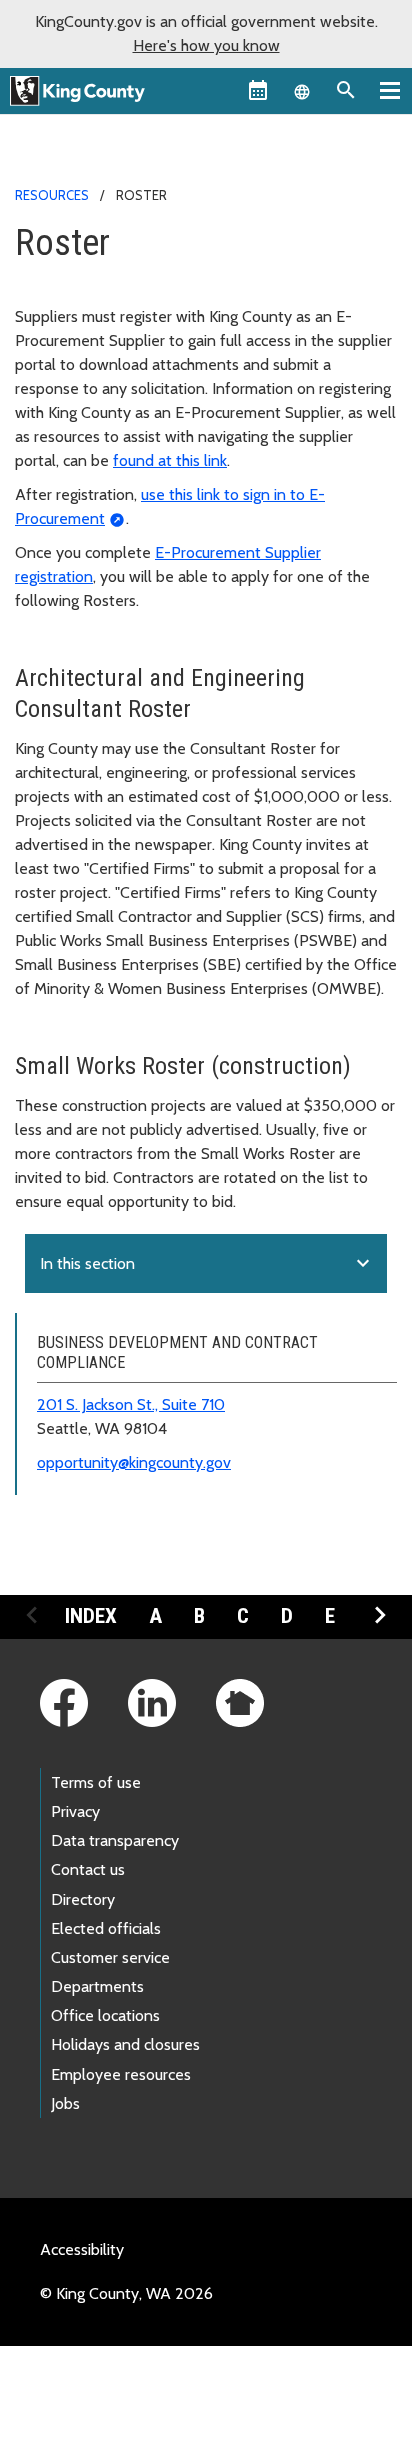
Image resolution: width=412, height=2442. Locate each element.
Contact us (88, 1869)
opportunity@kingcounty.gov (134, 1462)
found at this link (170, 460)
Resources (52, 195)
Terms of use (96, 1782)
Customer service (110, 1957)
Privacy (75, 1811)
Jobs (65, 2103)
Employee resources (121, 2074)
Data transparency (115, 1840)
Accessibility (82, 2249)
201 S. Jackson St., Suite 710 (131, 1404)
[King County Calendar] (258, 90)
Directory (83, 1899)
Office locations (105, 2015)
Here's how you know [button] (206, 45)
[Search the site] (346, 90)
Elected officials (106, 1928)
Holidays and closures (125, 2044)
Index (91, 1616)
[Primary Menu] (390, 90)
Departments (97, 1986)
